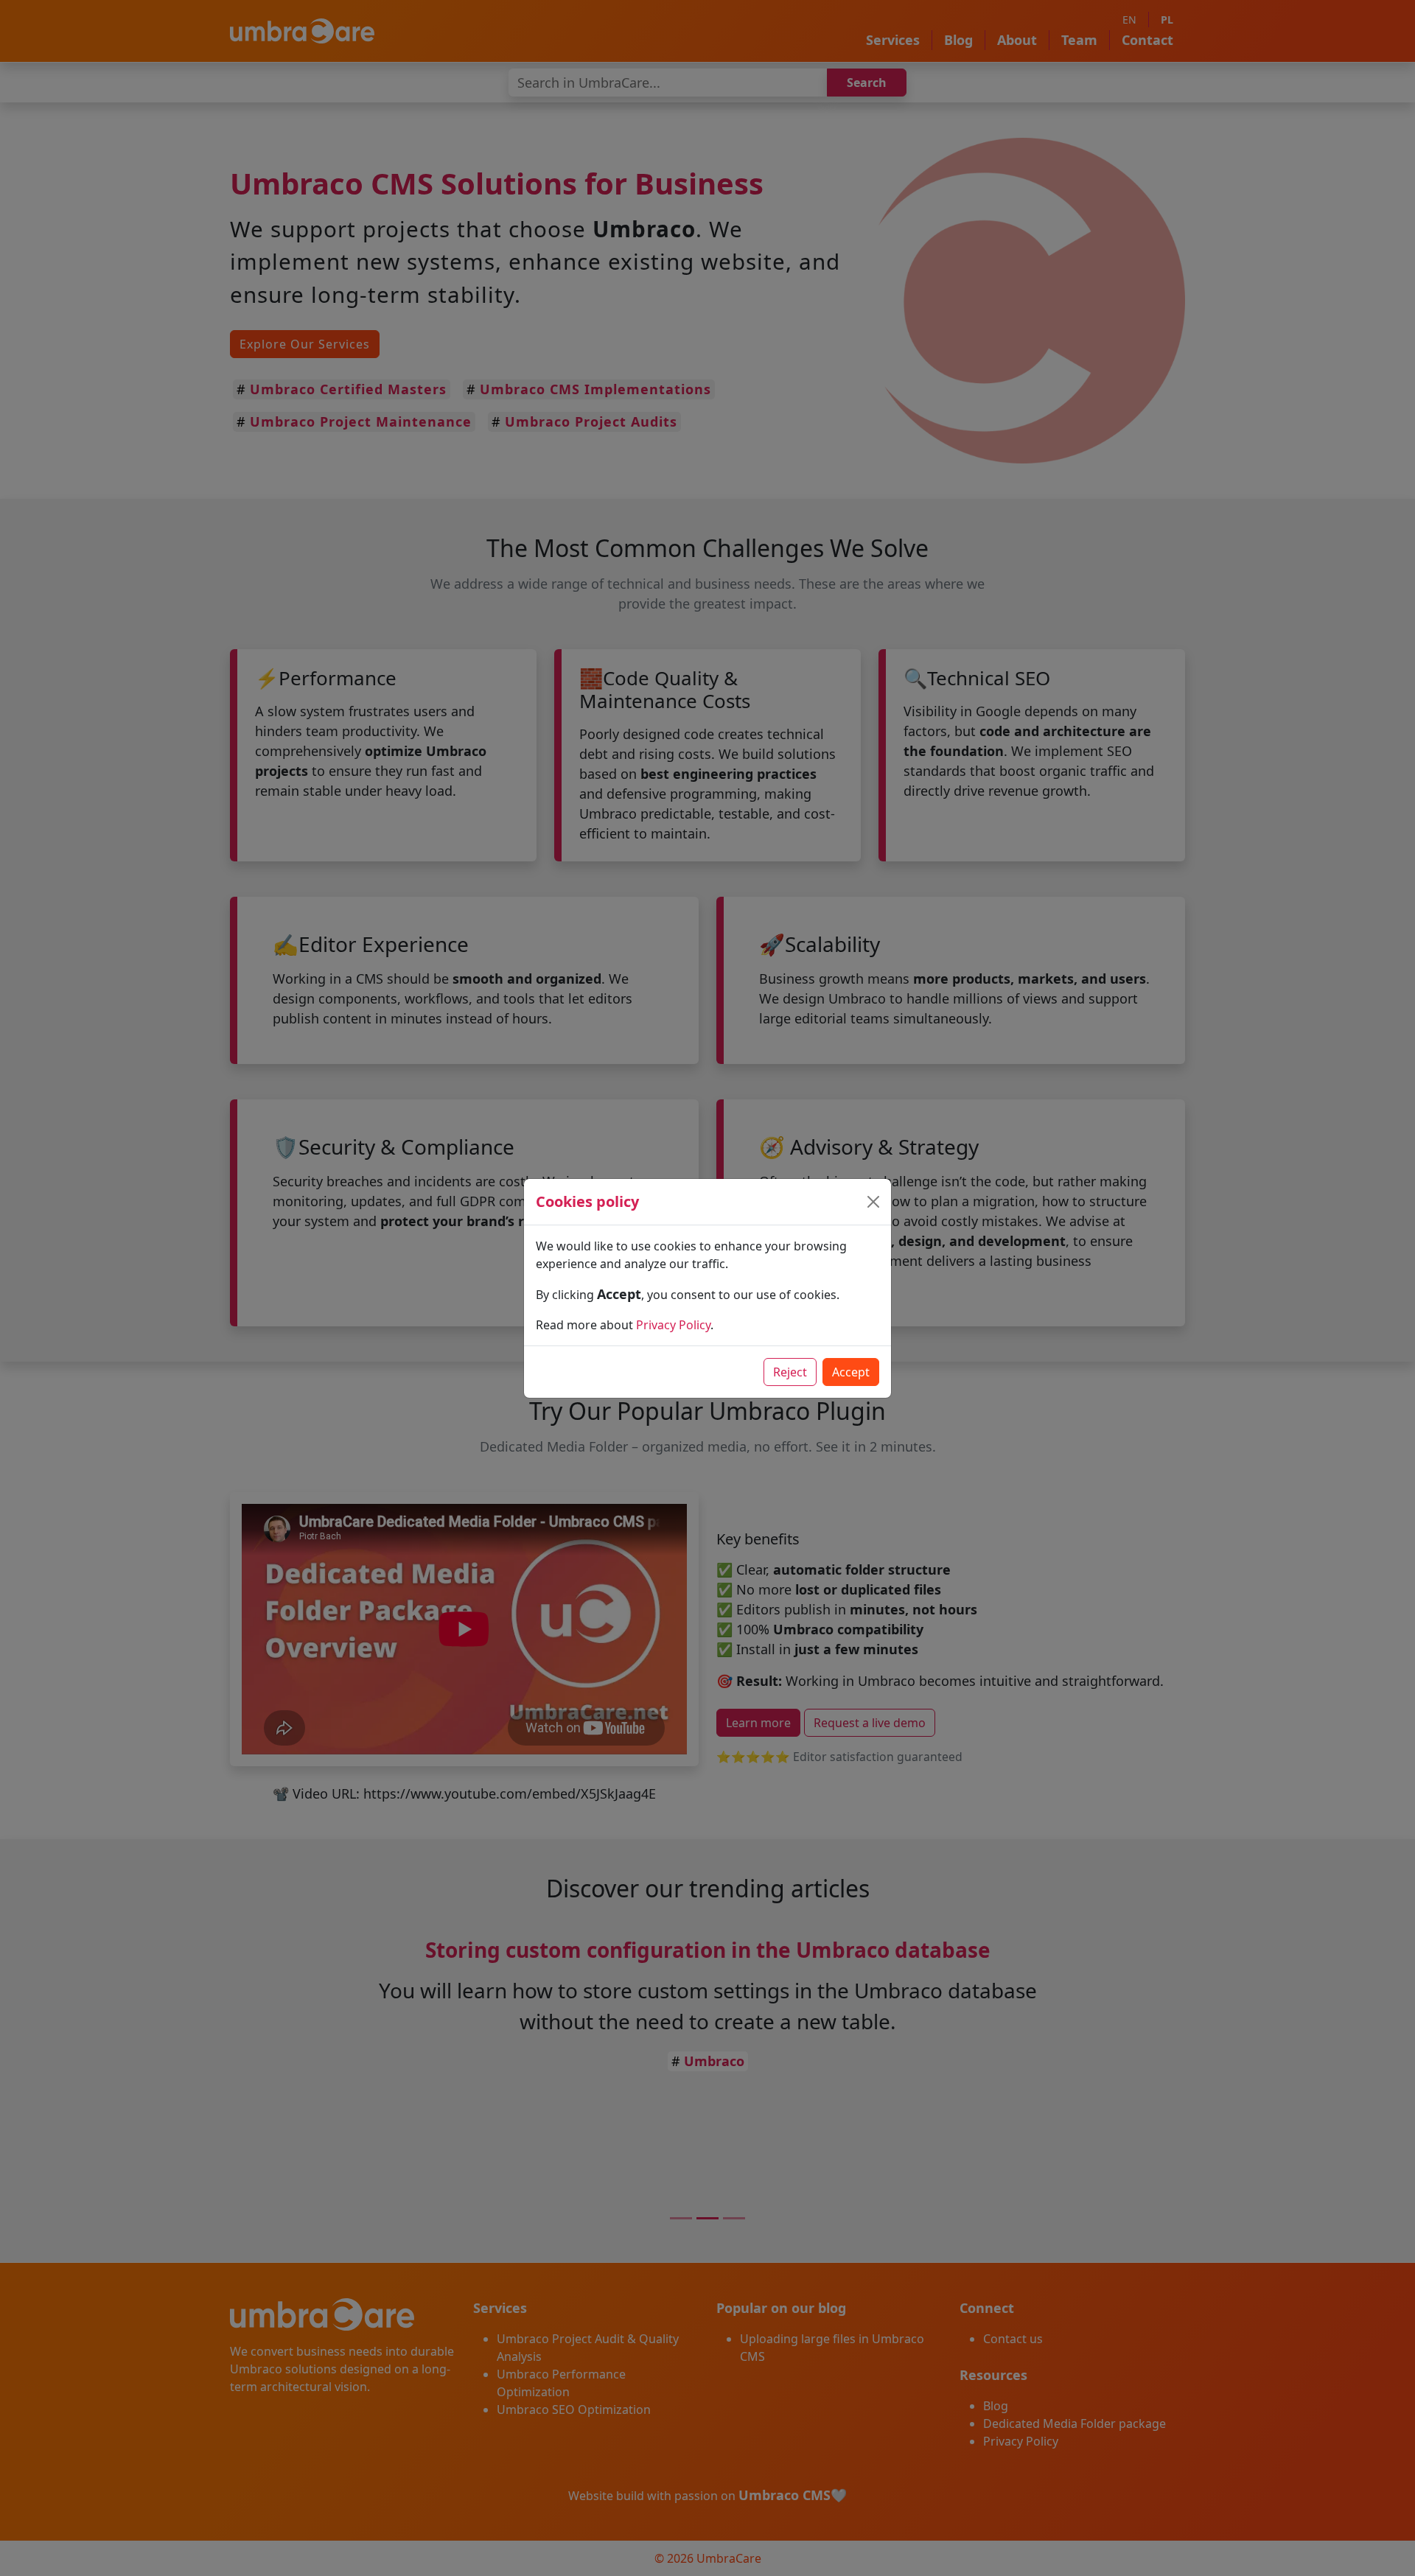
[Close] (873, 1202)
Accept (851, 1372)
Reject (790, 1372)
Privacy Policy (673, 1325)
